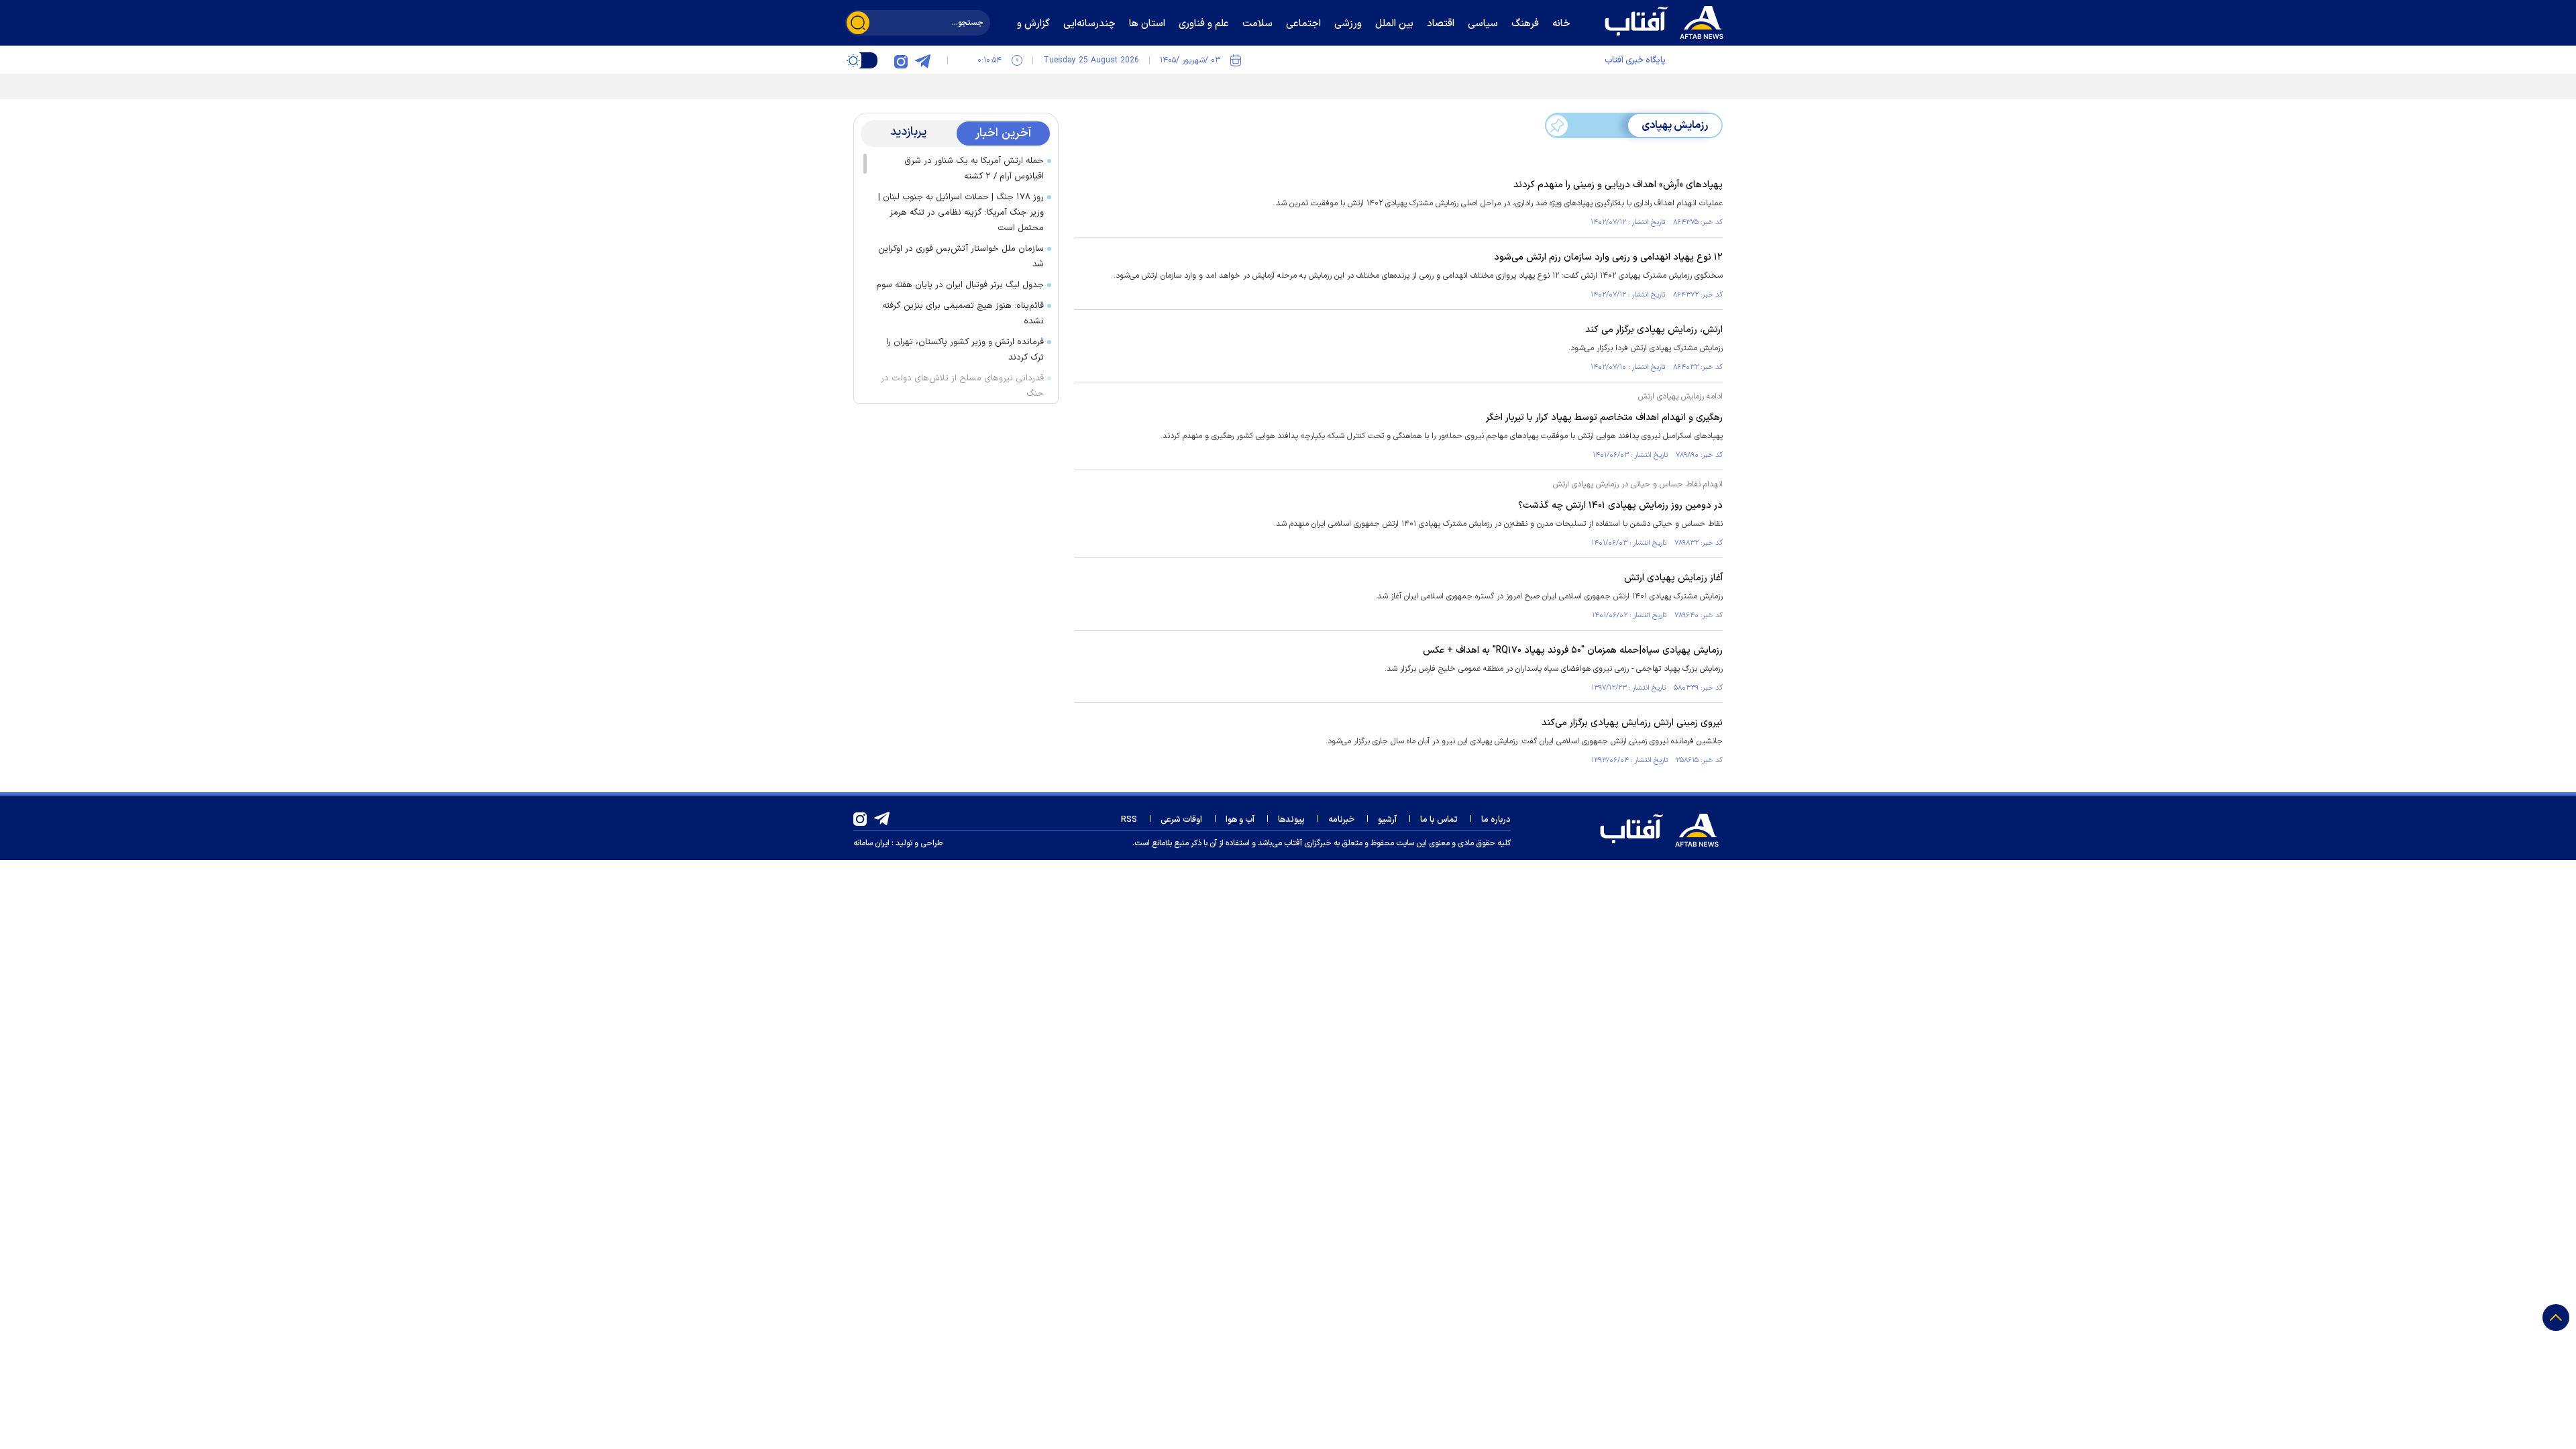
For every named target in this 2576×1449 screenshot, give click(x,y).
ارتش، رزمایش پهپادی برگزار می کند (1654, 330)
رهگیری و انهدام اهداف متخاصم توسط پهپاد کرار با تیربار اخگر (1604, 418)
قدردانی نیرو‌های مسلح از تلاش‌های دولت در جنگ (962, 386)
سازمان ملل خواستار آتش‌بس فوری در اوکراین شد (961, 257)
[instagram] (901, 60)
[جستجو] (858, 23)
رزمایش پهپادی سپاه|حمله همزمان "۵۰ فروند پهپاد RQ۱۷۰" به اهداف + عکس (1573, 650)
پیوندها (1291, 820)
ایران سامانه (871, 843)
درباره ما (1496, 820)
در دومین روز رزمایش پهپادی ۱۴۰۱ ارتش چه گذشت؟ (1620, 505)
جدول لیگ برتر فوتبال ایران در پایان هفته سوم (960, 285)
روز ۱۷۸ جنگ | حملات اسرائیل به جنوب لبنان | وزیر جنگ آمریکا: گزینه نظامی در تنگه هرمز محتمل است (961, 213)
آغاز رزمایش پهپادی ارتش (1673, 578)
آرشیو (1387, 820)
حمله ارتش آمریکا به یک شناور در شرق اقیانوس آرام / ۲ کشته (974, 169)
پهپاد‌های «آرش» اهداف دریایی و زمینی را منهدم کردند (1618, 185)
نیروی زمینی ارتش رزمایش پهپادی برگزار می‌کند (1632, 723)
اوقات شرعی (1181, 820)
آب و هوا (1240, 820)
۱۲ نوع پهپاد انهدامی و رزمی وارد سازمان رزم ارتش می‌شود (1608, 257)
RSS (1129, 820)
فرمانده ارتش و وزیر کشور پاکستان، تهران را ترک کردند (965, 350)
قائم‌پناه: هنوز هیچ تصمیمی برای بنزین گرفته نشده (963, 314)
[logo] (1667, 21)
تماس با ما (1439, 820)
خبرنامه (1341, 820)
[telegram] (922, 60)
